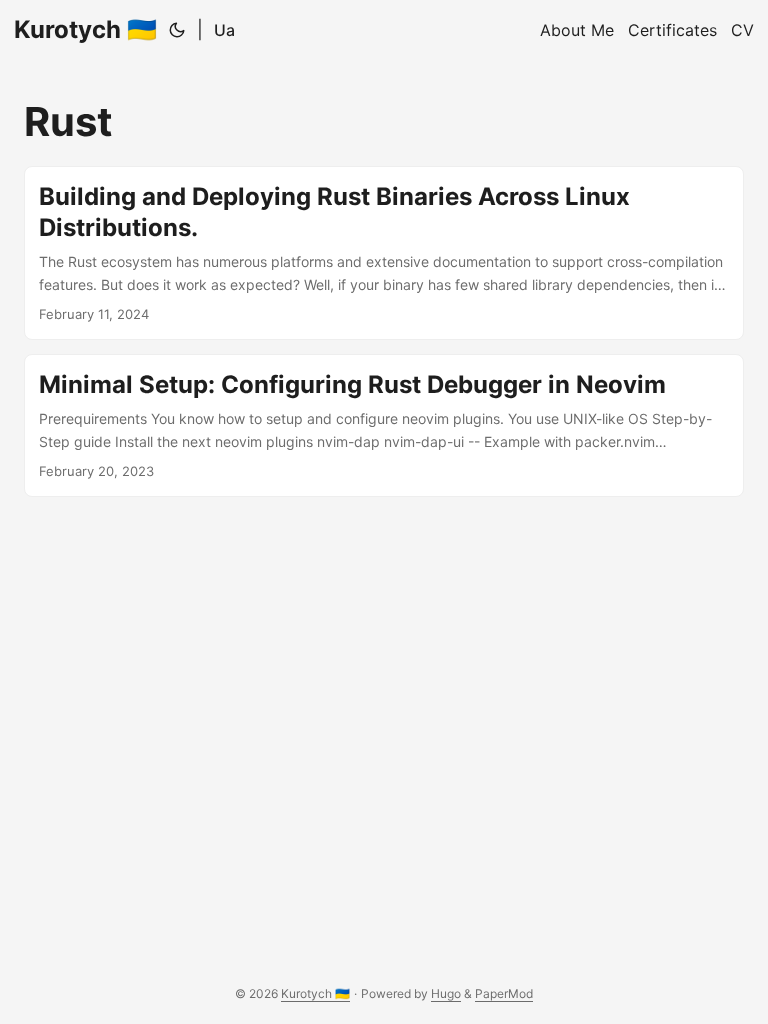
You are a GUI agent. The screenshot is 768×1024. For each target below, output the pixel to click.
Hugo (446, 993)
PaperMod (504, 993)
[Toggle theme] (177, 30)
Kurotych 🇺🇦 (85, 29)
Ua (224, 30)
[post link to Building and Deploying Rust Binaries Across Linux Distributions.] (384, 253)
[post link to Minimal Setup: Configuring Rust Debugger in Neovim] (384, 425)
